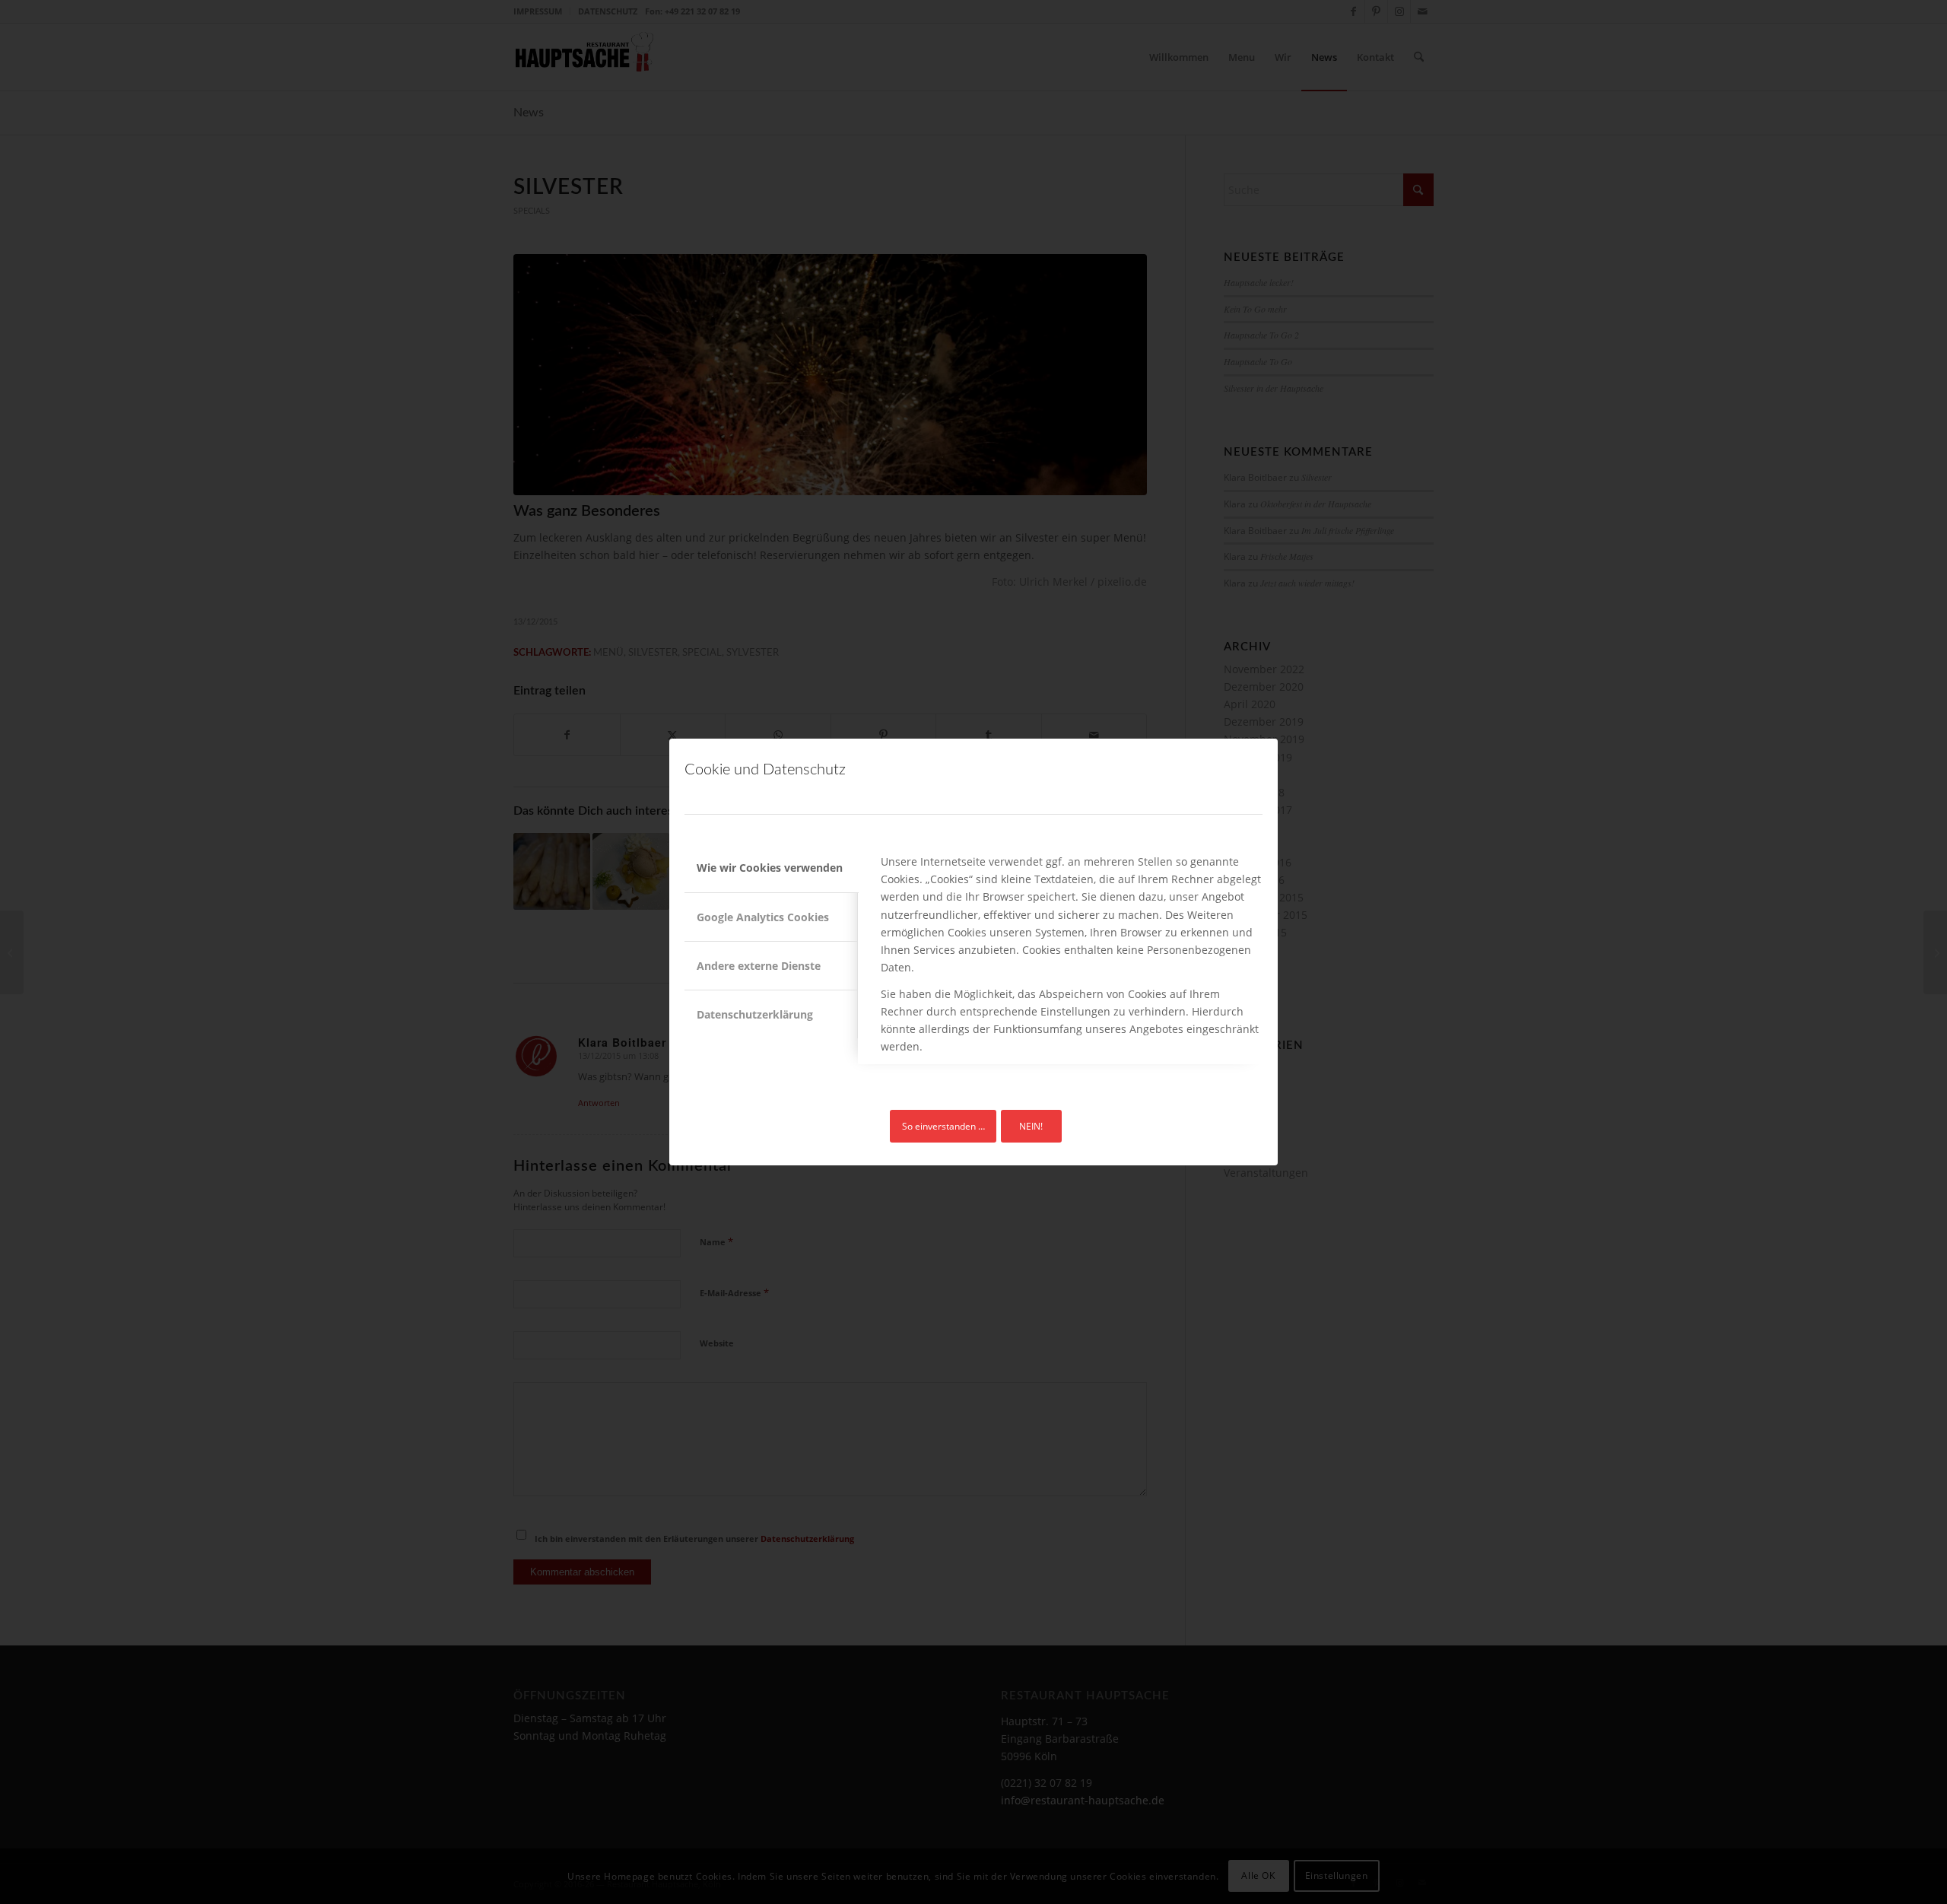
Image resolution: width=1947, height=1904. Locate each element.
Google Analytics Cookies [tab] (763, 917)
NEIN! (1031, 1126)
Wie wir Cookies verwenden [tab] (770, 868)
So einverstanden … (943, 1126)
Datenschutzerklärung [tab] (755, 1014)
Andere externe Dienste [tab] (759, 966)
